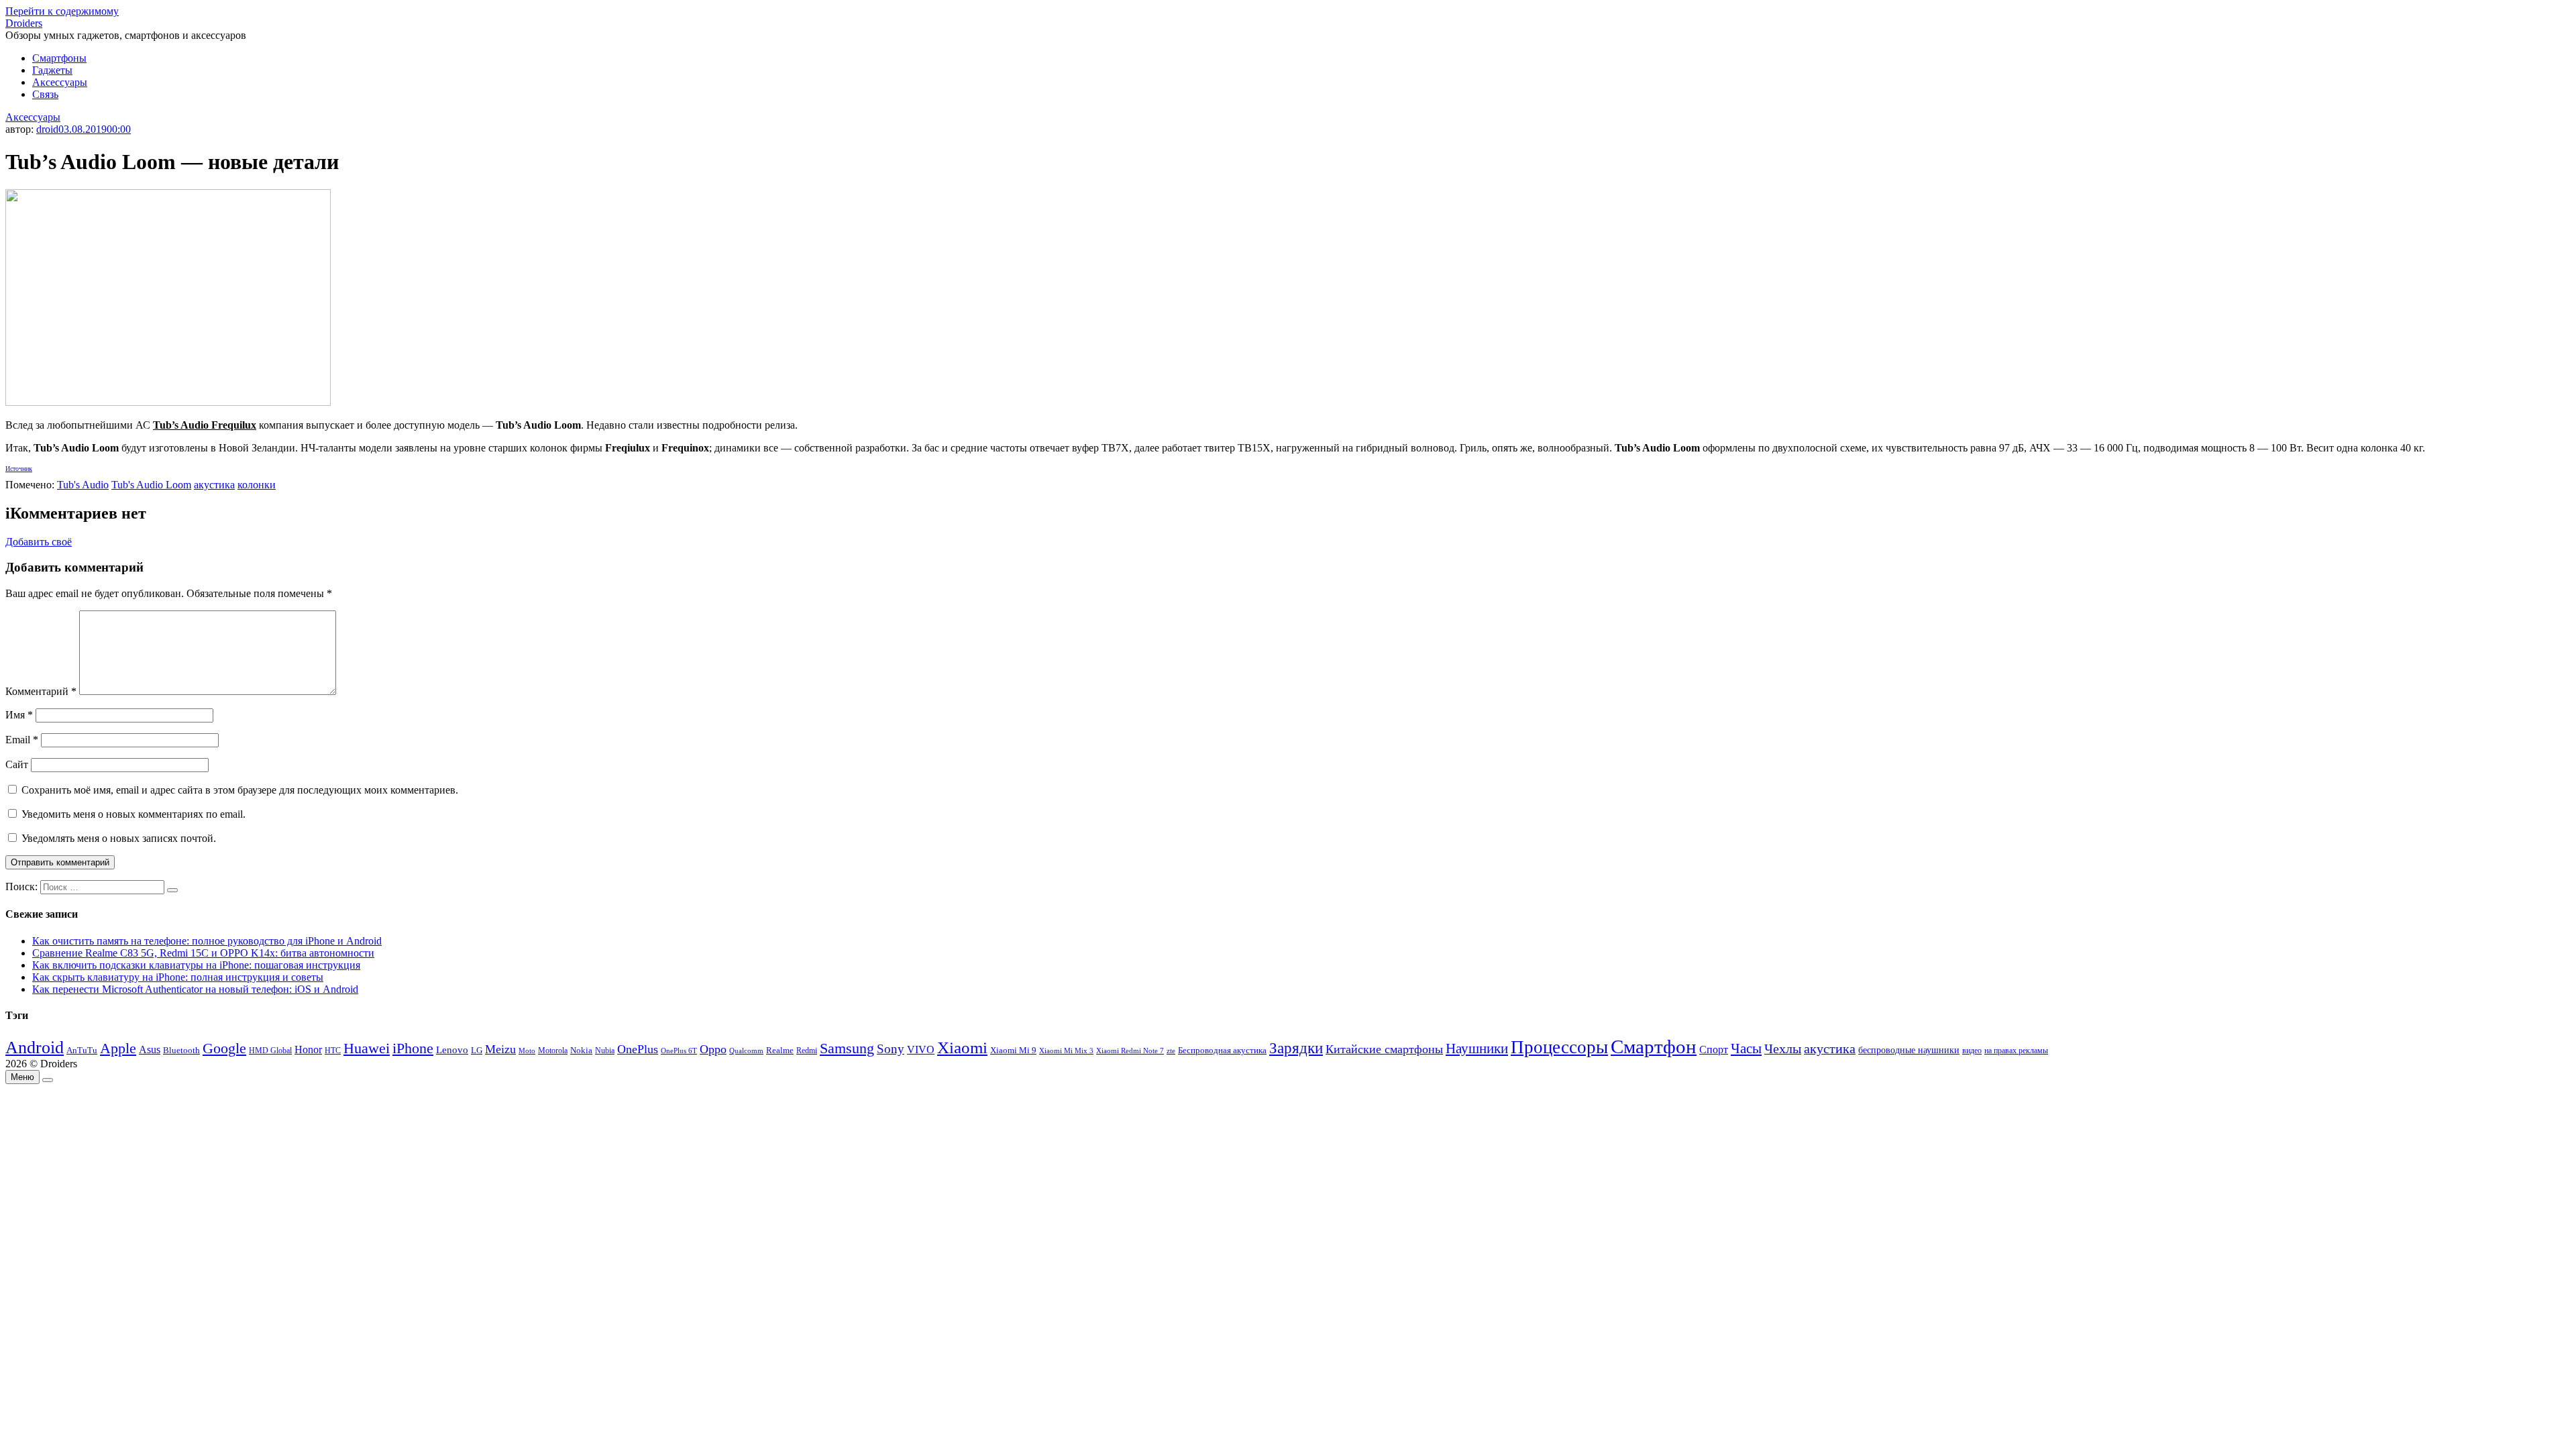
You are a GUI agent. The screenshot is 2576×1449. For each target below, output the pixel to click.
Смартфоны (59, 58)
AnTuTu (82, 1051)
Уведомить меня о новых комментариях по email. (133, 814)
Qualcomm (746, 1051)
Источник (19, 469)
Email (22, 740)
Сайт (17, 764)
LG (477, 1050)
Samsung (847, 1048)
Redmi (807, 1051)
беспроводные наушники (1909, 1050)
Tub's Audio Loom (151, 485)
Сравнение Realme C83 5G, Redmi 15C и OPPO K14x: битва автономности (203, 953)
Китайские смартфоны (1384, 1049)
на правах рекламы (2016, 1051)
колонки (257, 485)
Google (224, 1049)
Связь (45, 94)
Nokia (581, 1050)
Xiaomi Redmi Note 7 (1130, 1051)
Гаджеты (52, 70)
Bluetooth (181, 1051)
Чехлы (1783, 1049)
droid (47, 129)
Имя (19, 715)
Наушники (1477, 1049)
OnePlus (638, 1049)
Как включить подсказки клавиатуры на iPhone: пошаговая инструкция (196, 965)
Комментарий (41, 691)
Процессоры (1559, 1047)
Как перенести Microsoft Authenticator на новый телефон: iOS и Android (195, 989)
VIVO (921, 1050)
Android (35, 1048)
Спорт (1714, 1050)
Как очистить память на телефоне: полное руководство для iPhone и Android (207, 941)
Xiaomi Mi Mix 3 (1066, 1051)
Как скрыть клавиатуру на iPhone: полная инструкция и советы (178, 977)
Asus (150, 1050)
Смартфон (1654, 1046)
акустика (214, 485)
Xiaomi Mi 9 (1013, 1051)
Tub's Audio (83, 485)
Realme (780, 1051)
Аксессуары (60, 82)
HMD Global (270, 1051)
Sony (891, 1049)
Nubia (605, 1051)
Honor (308, 1050)
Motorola (553, 1051)
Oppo (713, 1049)
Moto (527, 1051)
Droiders (24, 23)
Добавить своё (39, 542)
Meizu (500, 1049)
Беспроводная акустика (1222, 1050)
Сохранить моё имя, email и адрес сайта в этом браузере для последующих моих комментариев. (240, 790)
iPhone (413, 1048)
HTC (333, 1051)
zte (1171, 1051)
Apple (118, 1048)
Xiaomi (962, 1047)
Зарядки (1296, 1048)
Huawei (367, 1048)
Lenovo (452, 1050)
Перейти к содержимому (62, 11)
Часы (1746, 1049)
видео (1972, 1051)
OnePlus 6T (679, 1051)
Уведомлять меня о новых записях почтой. (119, 838)
